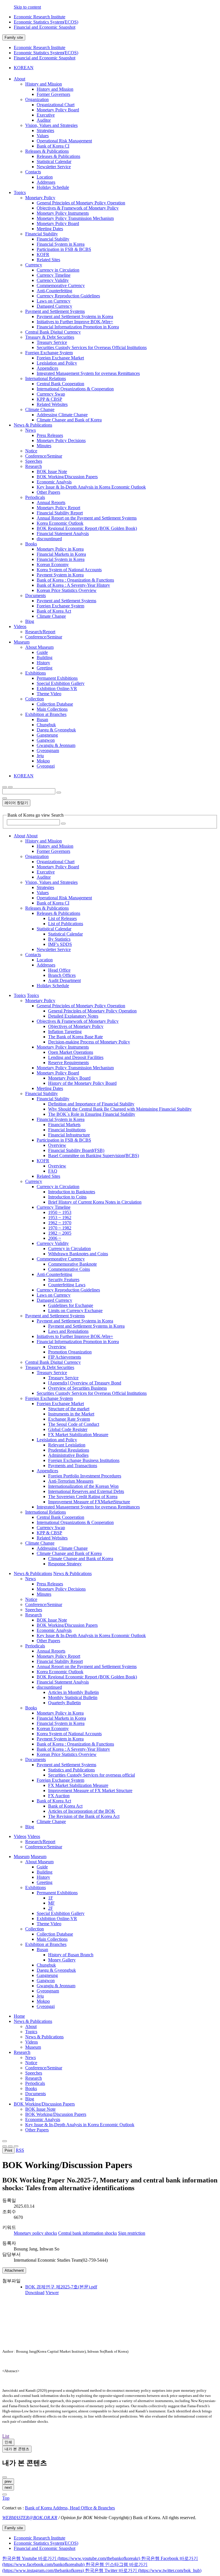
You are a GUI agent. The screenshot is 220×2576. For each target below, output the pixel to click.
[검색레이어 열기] (10, 787)
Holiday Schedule (53, 187)
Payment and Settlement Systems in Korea (75, 316)
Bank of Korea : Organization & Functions (75, 580)
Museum (33, 2047)
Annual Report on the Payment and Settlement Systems (87, 518)
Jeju (40, 756)
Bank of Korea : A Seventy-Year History (73, 585)
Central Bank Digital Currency (53, 332)
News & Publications (33, 2021)
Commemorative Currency (61, 285)
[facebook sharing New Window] (10, 2146)
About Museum (39, 647)
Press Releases (50, 435)
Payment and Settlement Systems (55, 311)
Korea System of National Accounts (69, 570)
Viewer (52, 2293)
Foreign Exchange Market (60, 358)
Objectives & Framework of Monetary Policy (78, 208)
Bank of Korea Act (54, 611)
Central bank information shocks (88, 2233)
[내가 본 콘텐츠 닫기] (5, 2477)
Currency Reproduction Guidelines (68, 296)
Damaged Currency (54, 306)
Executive (46, 115)
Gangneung (47, 735)
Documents (36, 595)
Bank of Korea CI (53, 146)
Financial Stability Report (60, 513)
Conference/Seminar (44, 456)
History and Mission (44, 84)
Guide (42, 652)
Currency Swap (51, 394)
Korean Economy (53, 564)
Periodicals (35, 497)
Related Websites (52, 404)
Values (43, 136)
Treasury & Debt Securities (50, 337)
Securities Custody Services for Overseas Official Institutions (92, 347)
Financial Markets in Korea (61, 554)
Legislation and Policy (57, 363)
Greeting (45, 668)
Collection (35, 699)
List (6, 2436)
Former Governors (53, 94)
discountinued (49, 539)
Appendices (47, 368)
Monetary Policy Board (58, 110)
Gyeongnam (48, 750)
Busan (42, 719)
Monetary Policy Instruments (63, 213)
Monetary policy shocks (35, 2233)
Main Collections (52, 709)
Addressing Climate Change (62, 415)
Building (45, 657)
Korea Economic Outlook (60, 523)
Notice (31, 451)
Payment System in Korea (60, 575)
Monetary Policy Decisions (61, 440)
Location (45, 177)
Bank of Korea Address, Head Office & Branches (70, 2508)
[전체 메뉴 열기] (5, 787)
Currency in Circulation (58, 270)
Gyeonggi (46, 766)
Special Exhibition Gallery (61, 683)
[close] (5, 2494)
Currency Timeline (54, 275)
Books (31, 544)
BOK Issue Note (52, 471)
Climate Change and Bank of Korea (69, 420)
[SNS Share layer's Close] (5, 2146)
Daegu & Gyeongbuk (56, 730)
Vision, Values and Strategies (51, 125)
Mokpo (43, 761)
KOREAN (24, 68)
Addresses (46, 182)
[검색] (59, 793)
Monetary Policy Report (58, 508)
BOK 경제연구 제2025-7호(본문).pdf (61, 2287)
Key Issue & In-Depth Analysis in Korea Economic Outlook (91, 487)
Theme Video (49, 694)
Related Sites (48, 260)
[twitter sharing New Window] (16, 2146)
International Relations (46, 378)
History (43, 663)
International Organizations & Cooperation (75, 389)
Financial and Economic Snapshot (45, 27)
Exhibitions (36, 673)
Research (34, 466)
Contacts (33, 172)
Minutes (44, 446)
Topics (31, 2032)
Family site (14, 37)
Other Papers (48, 492)
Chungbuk (46, 725)
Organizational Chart (56, 105)
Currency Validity (53, 280)
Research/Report (40, 632)
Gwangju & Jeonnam (56, 745)
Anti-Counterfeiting (54, 291)
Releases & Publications (47, 151)
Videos (32, 2042)
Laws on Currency (54, 301)
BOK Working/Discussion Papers (67, 477)
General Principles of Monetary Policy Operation (81, 203)
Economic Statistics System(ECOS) (46, 22)
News (31, 430)
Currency (34, 265)
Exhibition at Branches (46, 714)
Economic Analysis (54, 482)
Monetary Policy (40, 198)
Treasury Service (52, 342)
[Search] (63, 824)
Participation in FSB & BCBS (64, 249)
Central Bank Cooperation (60, 384)
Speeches (34, 461)
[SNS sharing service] (5, 2141)
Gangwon (46, 740)
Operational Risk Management (64, 141)
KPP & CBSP (49, 399)
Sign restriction (132, 2233)
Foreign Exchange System (49, 353)
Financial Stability (42, 234)
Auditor (44, 120)
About (31, 2026)
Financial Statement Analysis (63, 533)
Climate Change (40, 409)
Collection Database (55, 704)
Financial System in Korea (61, 244)
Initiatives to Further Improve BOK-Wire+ (75, 322)
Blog (30, 621)
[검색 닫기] (5, 798)
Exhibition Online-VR (57, 688)
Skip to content (27, 7)
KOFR (43, 254)
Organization (37, 99)
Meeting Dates (50, 229)
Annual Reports (51, 502)
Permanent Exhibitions (57, 678)
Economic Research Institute (40, 17)
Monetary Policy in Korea (60, 549)
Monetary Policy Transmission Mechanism (75, 218)
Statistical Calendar (54, 161)
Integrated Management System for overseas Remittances (88, 373)
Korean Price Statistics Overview (67, 590)
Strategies (45, 130)
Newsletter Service (54, 167)
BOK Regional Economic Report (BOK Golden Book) (87, 528)
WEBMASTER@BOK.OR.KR (30, 2518)
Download (35, 2293)
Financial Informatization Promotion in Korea (78, 327)
